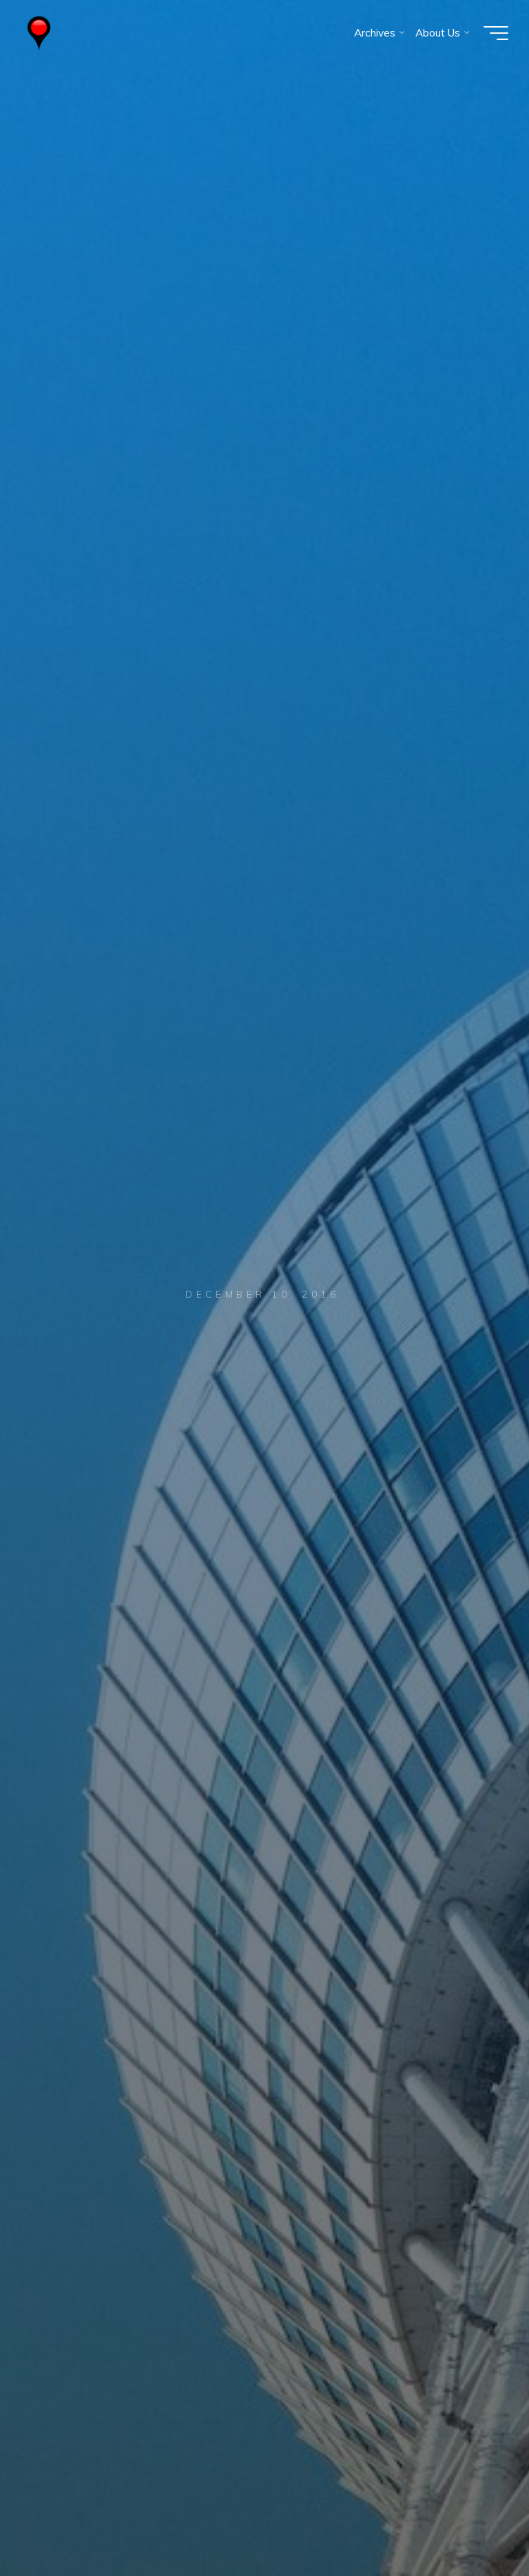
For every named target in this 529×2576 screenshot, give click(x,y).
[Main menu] (496, 33)
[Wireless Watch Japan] (39, 33)
